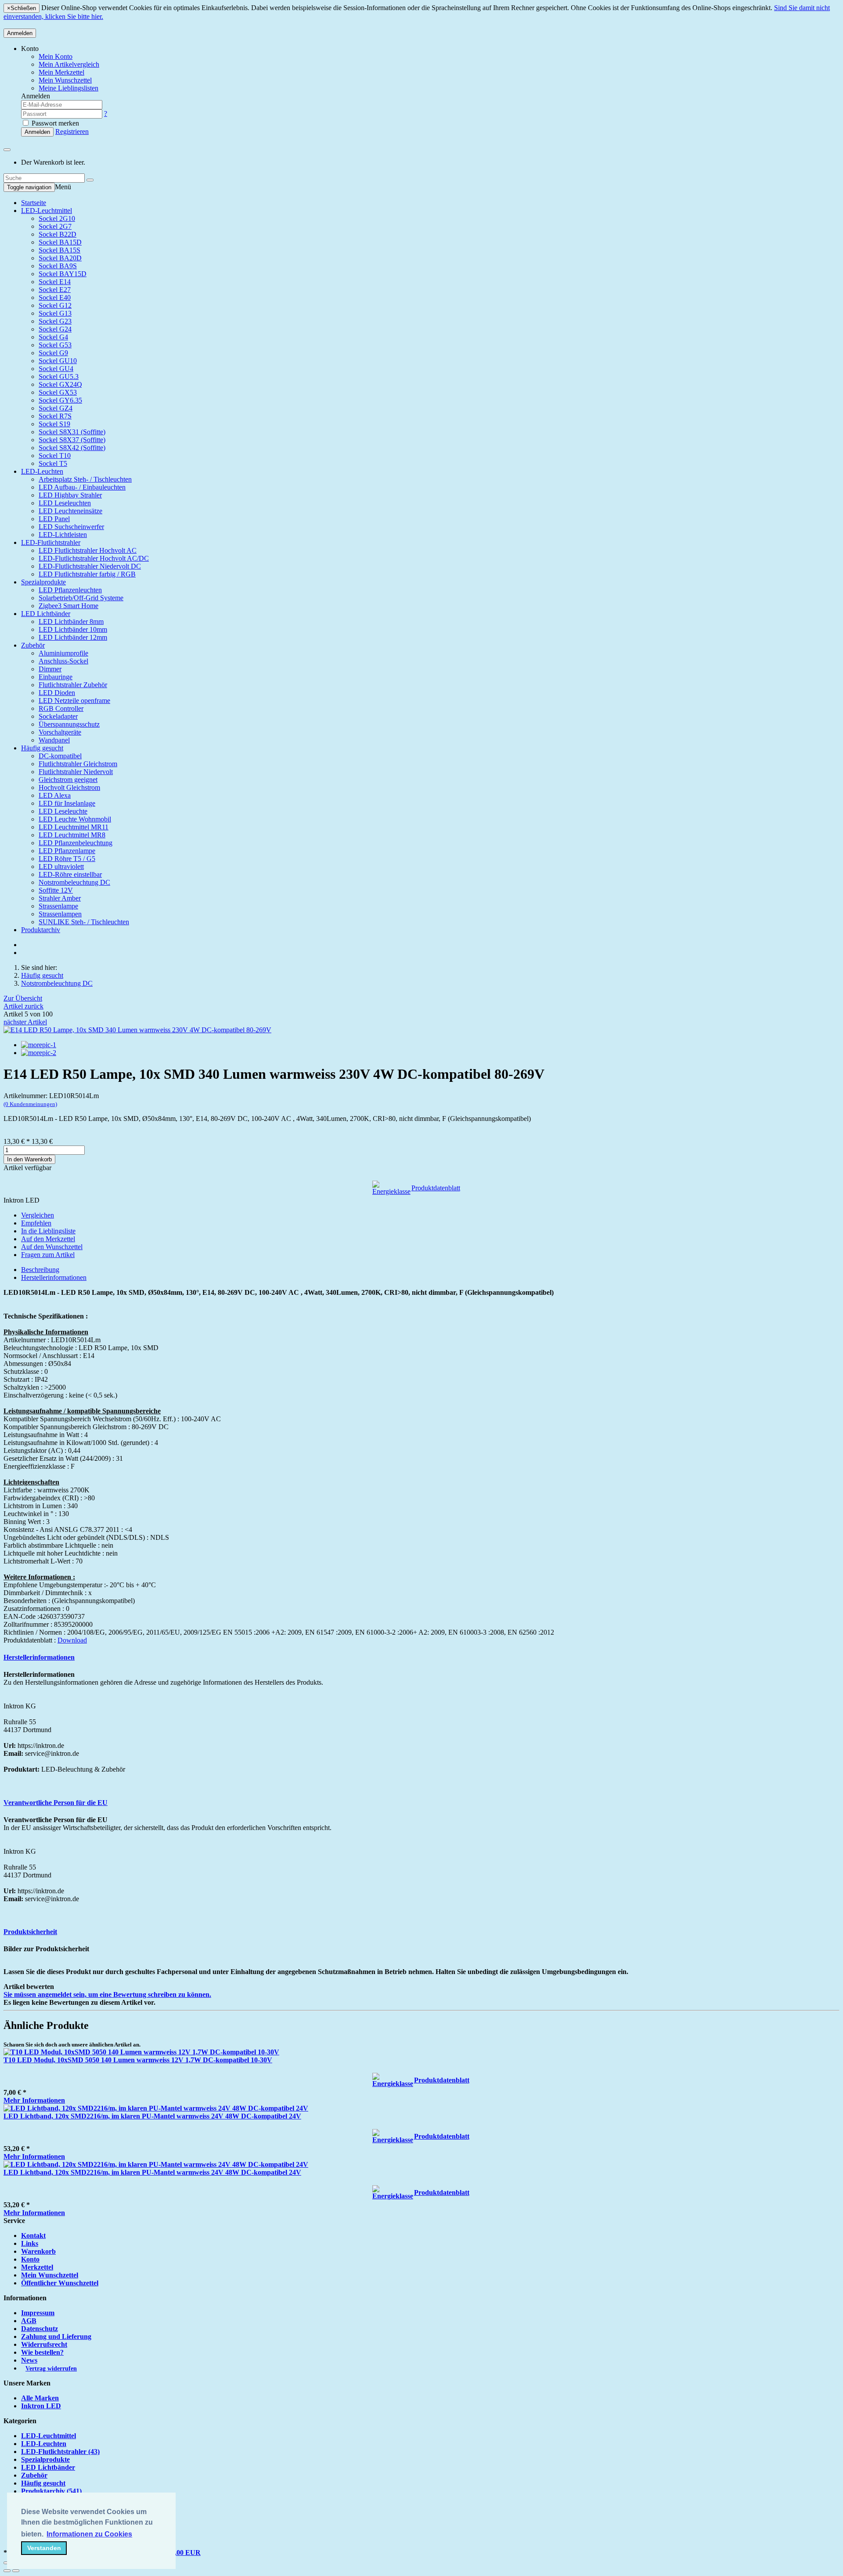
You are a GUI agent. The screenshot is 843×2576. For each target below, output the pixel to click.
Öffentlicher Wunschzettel (60, 2283)
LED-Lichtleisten (63, 535)
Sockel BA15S (59, 250)
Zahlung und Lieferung (56, 2336)
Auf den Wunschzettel (52, 1247)
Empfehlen (36, 1223)
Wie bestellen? (42, 2352)
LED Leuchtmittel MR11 (74, 827)
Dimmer (50, 669)
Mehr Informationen (34, 2100)
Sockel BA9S (58, 266)
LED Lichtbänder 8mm (71, 621)
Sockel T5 (53, 463)
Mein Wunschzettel (50, 2275)
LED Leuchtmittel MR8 (72, 835)
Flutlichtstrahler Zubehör (73, 685)
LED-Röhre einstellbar (70, 874)
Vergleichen (38, 1215)
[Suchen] (90, 180)
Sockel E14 (55, 282)
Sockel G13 (55, 313)
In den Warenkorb (29, 1159)
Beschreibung (40, 1270)
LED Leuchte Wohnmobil (75, 819)
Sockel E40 (55, 297)
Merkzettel (37, 2267)
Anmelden (20, 33)
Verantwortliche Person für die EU (56, 1803)
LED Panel (54, 519)
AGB (29, 2321)
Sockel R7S (55, 416)
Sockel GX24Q (60, 384)
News (29, 2360)
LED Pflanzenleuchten (70, 590)
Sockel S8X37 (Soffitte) (72, 440)
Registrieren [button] (72, 132)
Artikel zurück (23, 1006)
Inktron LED (41, 2406)
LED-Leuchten (42, 471)
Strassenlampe (58, 906)
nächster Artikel (25, 1022)
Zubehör (33, 645)
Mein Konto (56, 56)
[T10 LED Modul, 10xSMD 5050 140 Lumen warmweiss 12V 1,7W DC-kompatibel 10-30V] (141, 2052)
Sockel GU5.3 (59, 376)
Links (30, 2243)
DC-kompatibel (60, 756)
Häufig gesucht (42, 748)
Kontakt (33, 2236)
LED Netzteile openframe (74, 701)
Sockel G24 (55, 329)
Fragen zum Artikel (48, 1255)
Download (72, 1640)
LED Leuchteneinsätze (70, 511)
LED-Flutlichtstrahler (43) (60, 2452)
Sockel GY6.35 (60, 400)
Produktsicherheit (30, 1932)
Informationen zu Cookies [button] (89, 2534)
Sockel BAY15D (63, 274)
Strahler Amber (60, 898)
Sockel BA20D (60, 258)
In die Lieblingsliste (48, 1231)
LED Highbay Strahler (70, 495)
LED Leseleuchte (63, 811)
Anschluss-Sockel (63, 661)
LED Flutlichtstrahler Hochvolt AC (88, 550)
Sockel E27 (55, 290)
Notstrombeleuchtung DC (74, 882)
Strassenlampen (60, 914)
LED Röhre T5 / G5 (67, 859)
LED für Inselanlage (67, 803)
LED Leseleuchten (65, 503)
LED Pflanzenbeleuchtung (76, 843)
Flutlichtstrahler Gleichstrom (78, 764)
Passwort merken (54, 123)
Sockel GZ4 (56, 408)
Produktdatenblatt (436, 1188)
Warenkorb (38, 2251)
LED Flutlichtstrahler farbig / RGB (87, 574)
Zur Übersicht (23, 998)
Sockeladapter (58, 716)
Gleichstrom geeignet (68, 780)
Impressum (38, 2313)
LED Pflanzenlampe (67, 851)
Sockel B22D (58, 234)
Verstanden (44, 2548)
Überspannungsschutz (69, 724)
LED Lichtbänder (46, 614)
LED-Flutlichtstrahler (51, 542)
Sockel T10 (55, 456)
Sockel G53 (55, 345)
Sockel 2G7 (55, 226)
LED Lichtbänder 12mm (73, 637)
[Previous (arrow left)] (7, 2571)
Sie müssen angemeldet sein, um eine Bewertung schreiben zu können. (107, 1994)
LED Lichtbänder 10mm (73, 629)
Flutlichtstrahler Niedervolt (76, 772)
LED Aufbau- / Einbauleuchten (82, 487)
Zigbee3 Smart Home (68, 606)
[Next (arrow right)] (16, 2571)
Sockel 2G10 (57, 218)
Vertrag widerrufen (51, 2369)
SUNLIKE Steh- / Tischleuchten (84, 922)
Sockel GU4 (56, 369)
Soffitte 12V (56, 890)
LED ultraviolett (61, 866)
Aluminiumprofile (63, 653)
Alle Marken (40, 2398)
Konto (30, 2259)
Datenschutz (40, 2329)
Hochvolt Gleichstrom (69, 787)
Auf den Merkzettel (48, 1239)
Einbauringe (56, 677)
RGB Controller (61, 708)
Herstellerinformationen (54, 1277)
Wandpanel (54, 740)
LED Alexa (55, 795)
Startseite (34, 203)
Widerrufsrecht (44, 2344)
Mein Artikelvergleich (69, 64)
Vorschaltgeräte (60, 732)
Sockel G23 (55, 321)
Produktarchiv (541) (51, 2491)
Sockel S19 (54, 424)
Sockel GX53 (58, 392)
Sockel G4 (53, 337)
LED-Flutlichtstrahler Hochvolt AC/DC (94, 558)
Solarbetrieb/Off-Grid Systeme (81, 598)
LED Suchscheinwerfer (71, 527)
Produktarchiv (41, 930)
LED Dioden (57, 693)
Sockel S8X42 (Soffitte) (72, 448)
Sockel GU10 (58, 361)
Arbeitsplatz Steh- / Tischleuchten (85, 479)
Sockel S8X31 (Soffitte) (72, 432)
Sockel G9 (53, 353)
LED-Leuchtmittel (47, 211)
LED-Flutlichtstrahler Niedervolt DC (90, 566)
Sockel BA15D (60, 242)
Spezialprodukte (43, 582)
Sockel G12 (55, 305)
